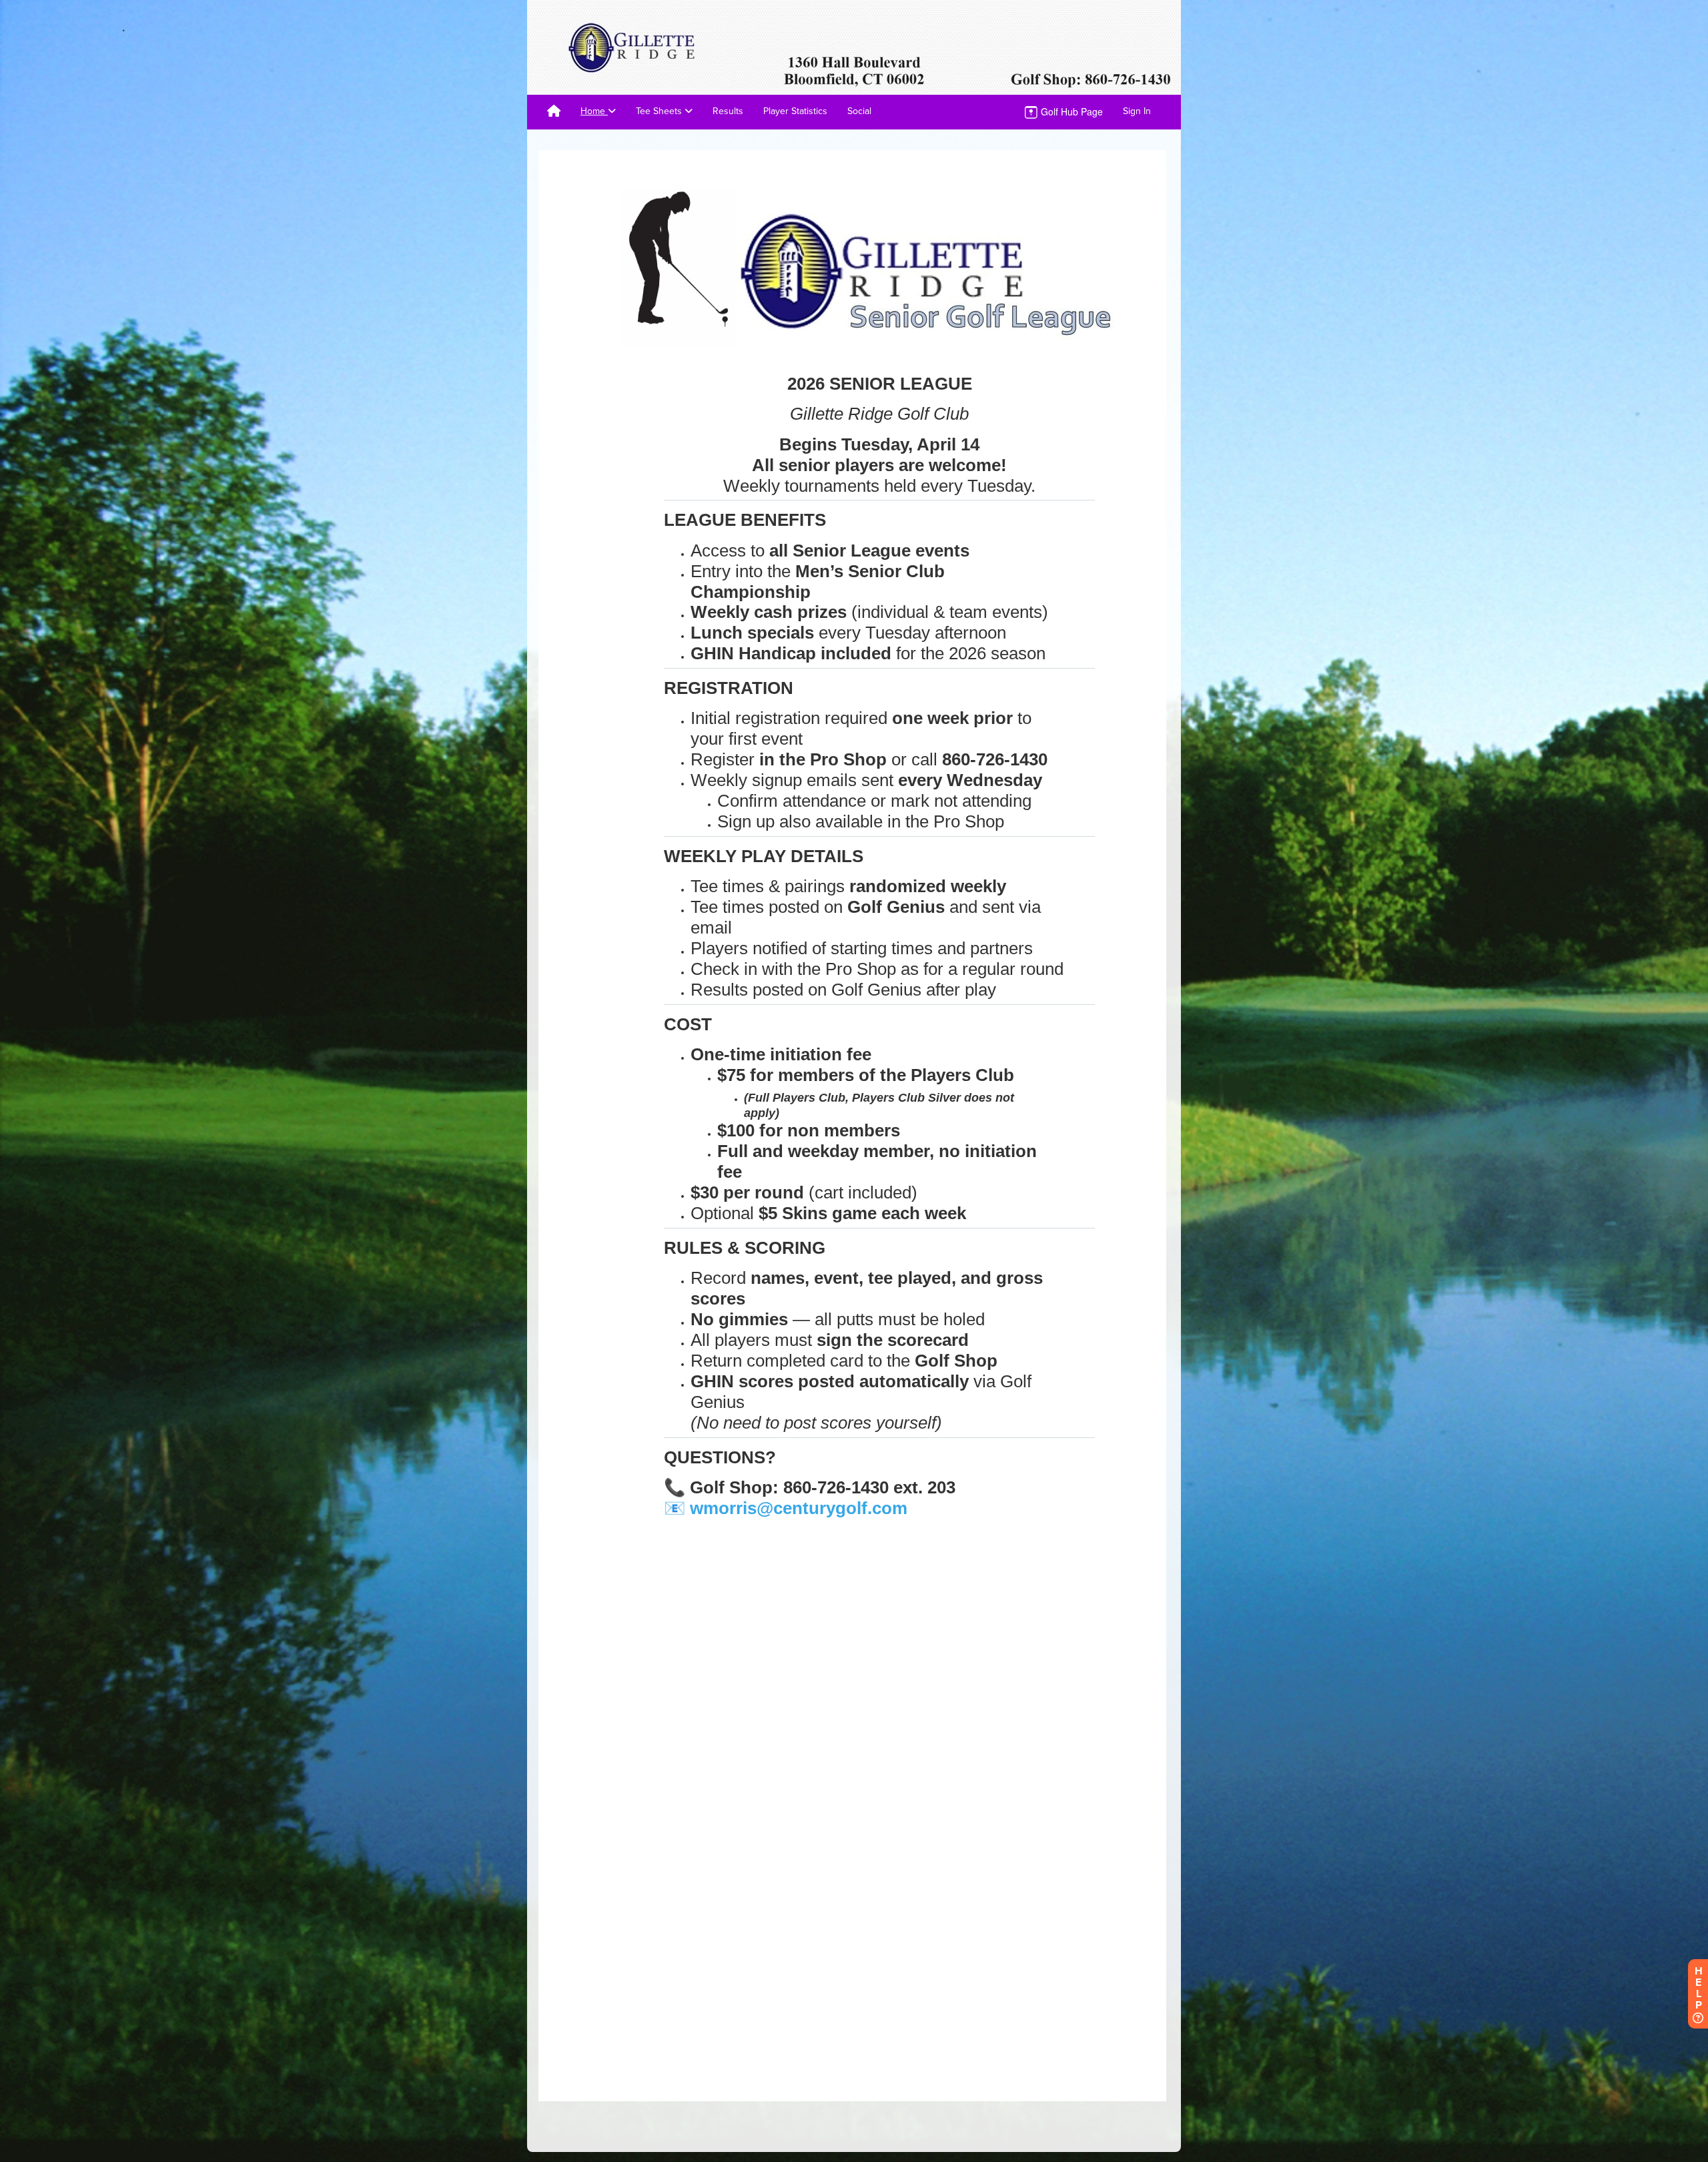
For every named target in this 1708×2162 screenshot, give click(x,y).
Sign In (1137, 111)
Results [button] (728, 111)
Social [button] (859, 111)
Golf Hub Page (1071, 111)
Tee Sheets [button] (660, 111)
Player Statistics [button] (795, 111)
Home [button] (594, 111)
